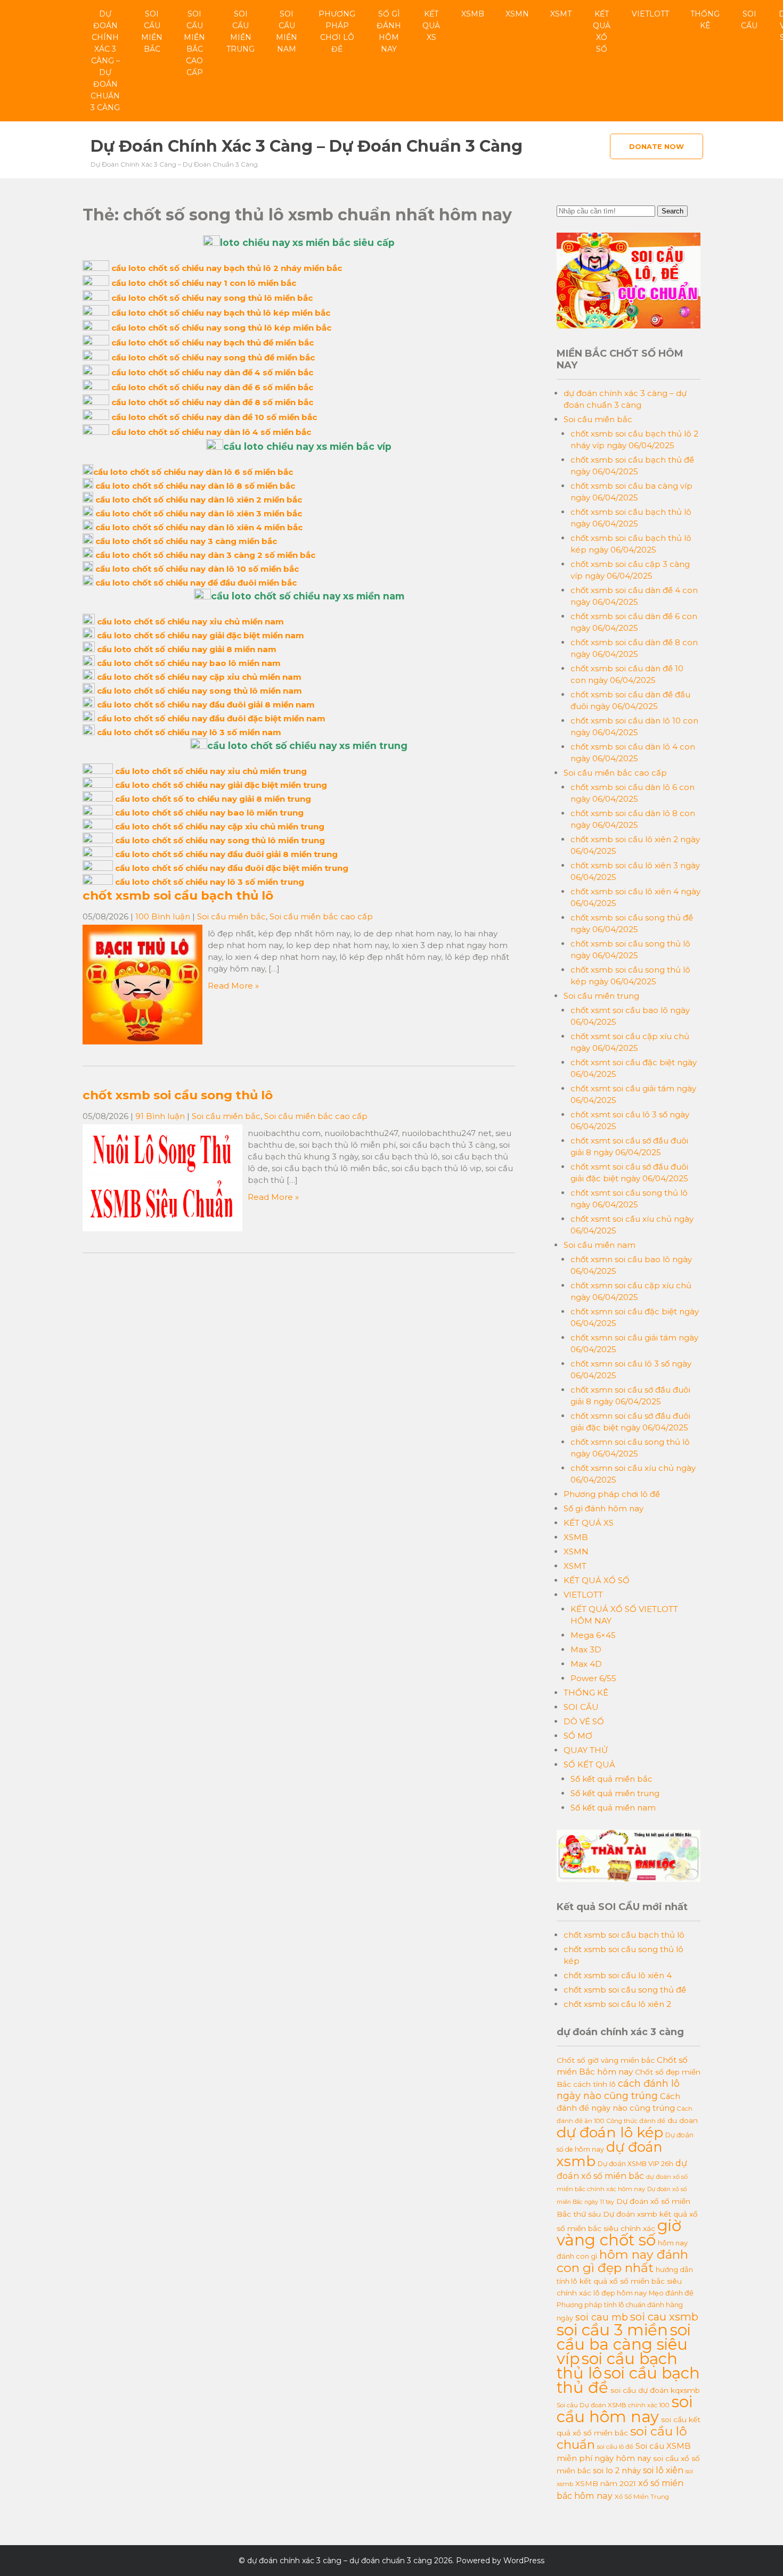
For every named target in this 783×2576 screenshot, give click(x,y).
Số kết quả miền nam (613, 1808)
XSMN (517, 14)
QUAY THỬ (586, 1750)
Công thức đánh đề (636, 2121)
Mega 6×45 (593, 1635)
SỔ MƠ (578, 1736)
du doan (683, 2120)
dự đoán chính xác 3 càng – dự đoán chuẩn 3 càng (105, 61)
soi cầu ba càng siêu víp (624, 2344)
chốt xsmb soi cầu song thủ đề (625, 1990)
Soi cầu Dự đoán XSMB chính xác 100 (613, 2405)
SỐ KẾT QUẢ (589, 1764)
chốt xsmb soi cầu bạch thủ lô (178, 895)
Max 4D (586, 1664)
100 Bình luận (163, 916)
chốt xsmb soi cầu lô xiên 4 (618, 1975)
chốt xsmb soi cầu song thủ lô (178, 1095)
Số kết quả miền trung (615, 1793)
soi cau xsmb (664, 2317)
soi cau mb (602, 2317)
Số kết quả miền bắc (611, 1779)
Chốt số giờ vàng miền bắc (606, 2060)
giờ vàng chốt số (619, 2233)
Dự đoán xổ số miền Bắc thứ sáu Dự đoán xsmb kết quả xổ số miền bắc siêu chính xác (627, 2215)
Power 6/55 (593, 1678)
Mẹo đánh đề (671, 2293)
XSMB (473, 14)
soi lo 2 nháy (617, 2471)
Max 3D (586, 1649)
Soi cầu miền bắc (152, 31)
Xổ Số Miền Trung (642, 2497)
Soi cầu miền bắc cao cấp (194, 43)
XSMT (561, 14)
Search (672, 211)
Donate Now (656, 146)
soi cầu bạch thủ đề (628, 2380)
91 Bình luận (160, 1116)
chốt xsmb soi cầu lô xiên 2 (617, 2004)
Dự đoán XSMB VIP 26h (635, 2164)
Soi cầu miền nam (287, 31)
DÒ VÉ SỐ (584, 1721)
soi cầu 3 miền (612, 2330)
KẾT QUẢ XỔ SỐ (602, 31)
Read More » (233, 986)
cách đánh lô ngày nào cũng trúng (618, 2089)
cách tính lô (594, 2084)
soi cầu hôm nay (625, 2409)
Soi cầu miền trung (240, 31)
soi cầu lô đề (615, 2447)
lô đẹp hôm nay (620, 2293)
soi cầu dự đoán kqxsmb (655, 2390)
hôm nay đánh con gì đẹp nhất (622, 2261)
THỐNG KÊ (705, 20)
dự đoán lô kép (610, 2132)
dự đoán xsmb (609, 2154)
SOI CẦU (749, 20)
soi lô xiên (663, 2470)
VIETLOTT (650, 14)
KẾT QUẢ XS (431, 26)
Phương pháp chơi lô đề (337, 31)
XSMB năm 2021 (606, 2483)
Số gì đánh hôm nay (389, 31)
